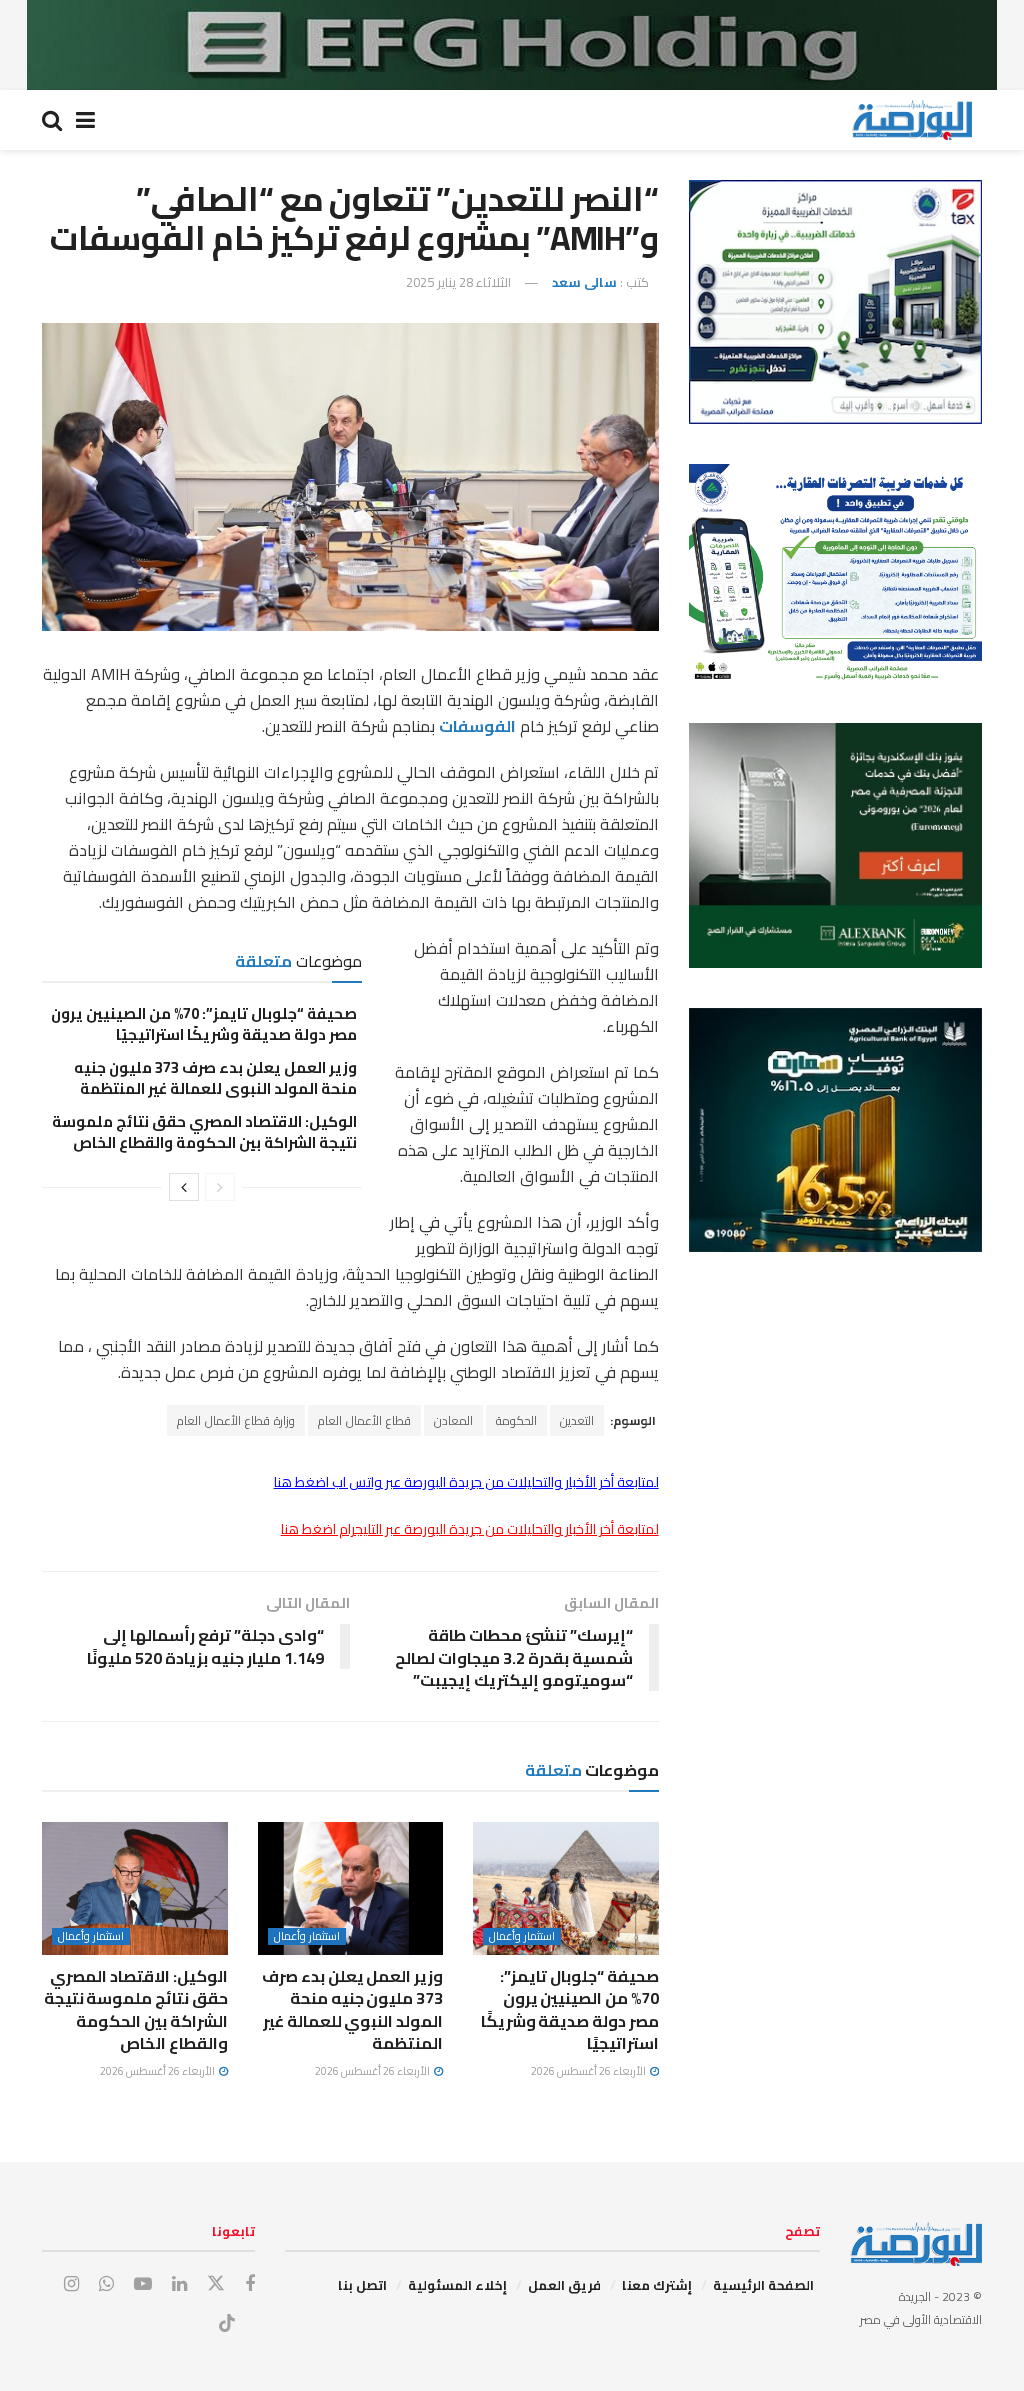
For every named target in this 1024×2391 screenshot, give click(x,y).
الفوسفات (477, 726)
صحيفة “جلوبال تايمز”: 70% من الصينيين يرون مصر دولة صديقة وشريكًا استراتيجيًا (204, 1024)
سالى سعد (584, 282)
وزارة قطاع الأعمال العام (236, 1420)
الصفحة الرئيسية (763, 2285)
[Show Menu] (85, 120)
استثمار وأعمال (522, 1936)
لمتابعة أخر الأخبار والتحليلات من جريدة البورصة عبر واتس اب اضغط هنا (466, 1482)
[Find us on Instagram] (71, 2284)
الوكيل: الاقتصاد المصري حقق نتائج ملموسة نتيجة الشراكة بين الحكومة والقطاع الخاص (204, 1132)
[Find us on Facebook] (250, 2284)
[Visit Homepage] (912, 120)
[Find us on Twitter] (216, 2284)
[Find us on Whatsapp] (106, 2284)
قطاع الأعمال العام (364, 1420)
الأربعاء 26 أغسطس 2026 (589, 2071)
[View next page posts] (184, 1187)
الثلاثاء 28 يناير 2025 (458, 282)
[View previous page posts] (220, 1187)
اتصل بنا (362, 2285)
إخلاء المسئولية (457, 2285)
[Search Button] (52, 120)
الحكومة (516, 1420)
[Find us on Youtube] (143, 2284)
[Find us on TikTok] (227, 2324)
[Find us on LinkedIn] (179, 2284)
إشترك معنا (657, 2285)
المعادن (453, 1420)
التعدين (577, 1420)
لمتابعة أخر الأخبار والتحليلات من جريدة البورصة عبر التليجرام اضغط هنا (470, 1529)
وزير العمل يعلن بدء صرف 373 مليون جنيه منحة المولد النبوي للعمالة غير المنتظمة (215, 1078)
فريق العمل (564, 2285)
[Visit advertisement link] (512, 45)
